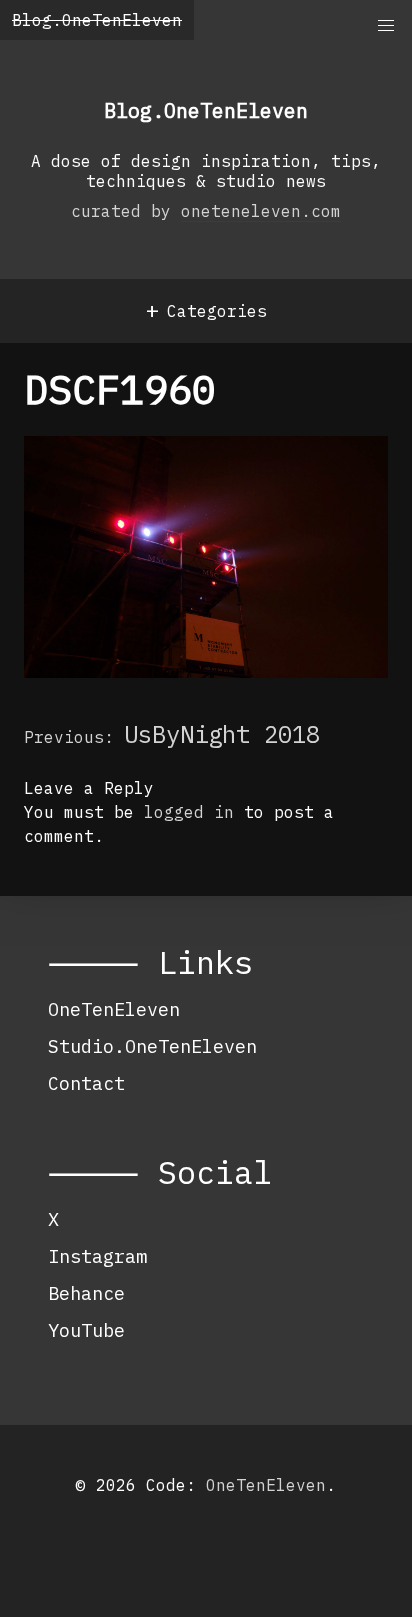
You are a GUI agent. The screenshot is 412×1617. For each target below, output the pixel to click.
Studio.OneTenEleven (152, 1046)
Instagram (97, 1256)
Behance (86, 1293)
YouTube (86, 1330)
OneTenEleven (114, 1009)
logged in (189, 812)
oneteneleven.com (261, 211)
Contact (86, 1083)
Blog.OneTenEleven (97, 20)
